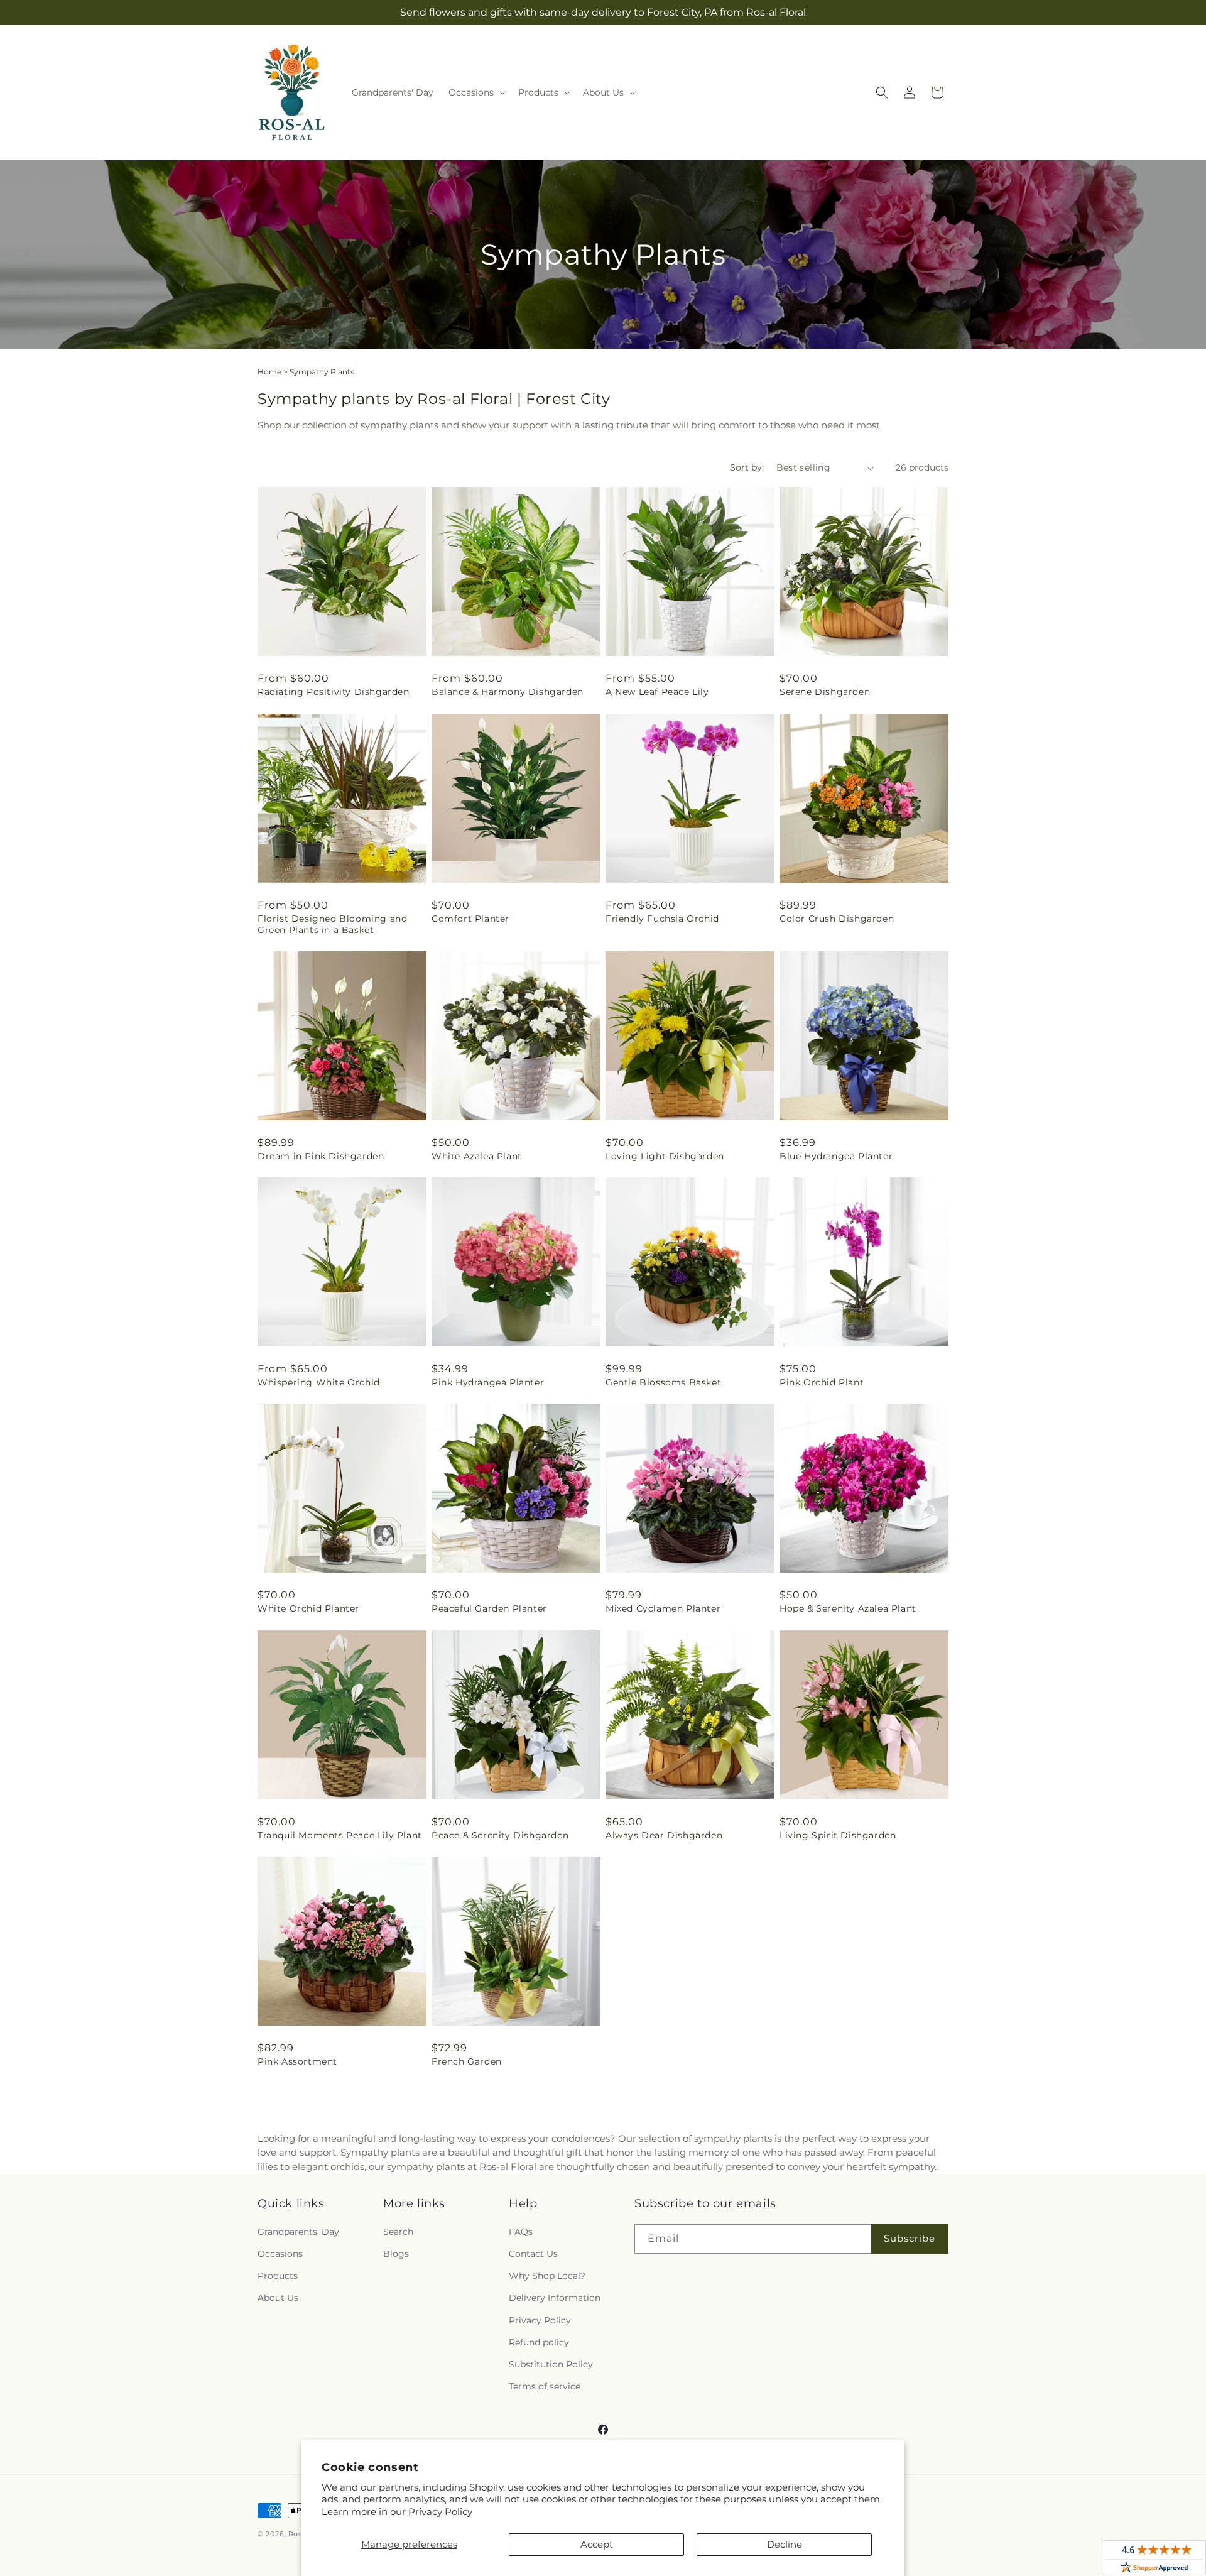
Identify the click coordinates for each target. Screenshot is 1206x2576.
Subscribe (910, 2238)
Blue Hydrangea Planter (836, 1156)
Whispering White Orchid (319, 1382)
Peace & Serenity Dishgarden (500, 1835)
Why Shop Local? (547, 2276)
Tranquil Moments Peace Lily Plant (340, 1835)
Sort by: (747, 467)
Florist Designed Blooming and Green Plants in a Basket (332, 924)
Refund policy (539, 2342)
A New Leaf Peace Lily (657, 692)
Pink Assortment (297, 2061)
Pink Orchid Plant (822, 1382)
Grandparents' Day (298, 2232)
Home (269, 372)
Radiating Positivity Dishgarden (334, 692)
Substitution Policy (551, 2364)
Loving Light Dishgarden (665, 1156)
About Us (278, 2298)
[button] (476, 92)
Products (278, 2276)
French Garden (467, 2061)
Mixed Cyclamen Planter (663, 1608)
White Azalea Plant (477, 1156)
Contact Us (533, 2254)
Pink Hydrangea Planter (488, 1382)
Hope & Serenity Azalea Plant (848, 1608)
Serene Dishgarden (825, 692)
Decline (785, 2544)
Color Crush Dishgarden (837, 919)
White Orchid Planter (308, 1608)
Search (398, 2232)
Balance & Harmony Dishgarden (508, 692)
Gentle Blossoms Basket (663, 1382)
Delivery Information (555, 2298)
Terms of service (545, 2386)
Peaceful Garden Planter (489, 1608)
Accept (597, 2544)
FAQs (521, 2232)
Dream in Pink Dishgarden (321, 1156)
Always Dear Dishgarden (664, 1835)
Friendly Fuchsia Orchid (662, 919)
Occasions (280, 2254)
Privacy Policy (440, 2512)
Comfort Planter (470, 919)
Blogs (396, 2254)
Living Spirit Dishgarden (838, 1835)
